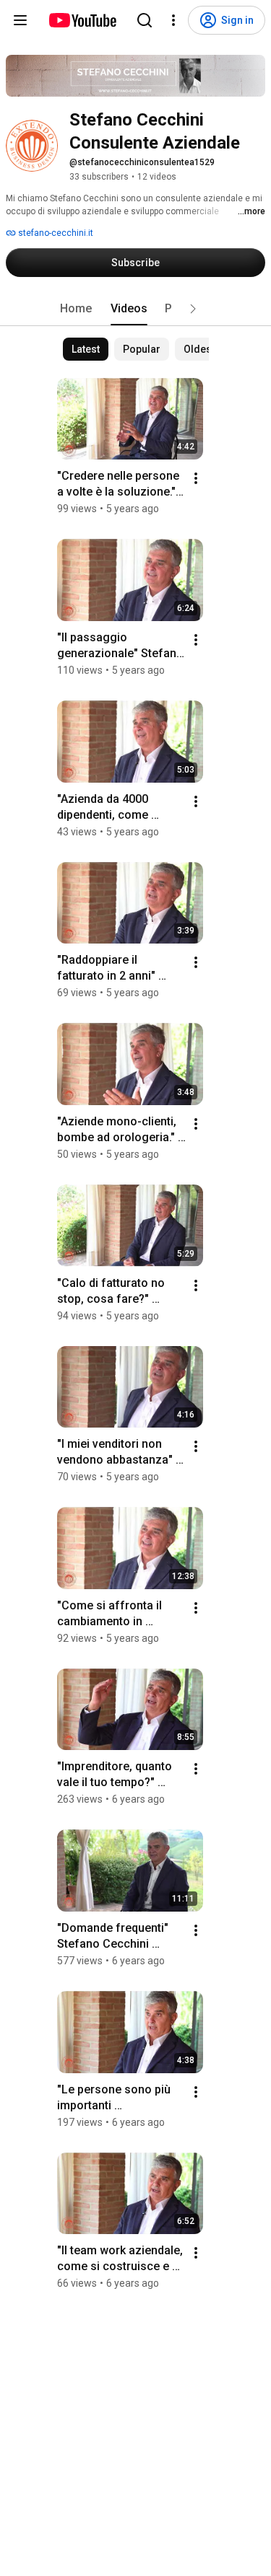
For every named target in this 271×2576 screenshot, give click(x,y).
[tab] (76, 309)
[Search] (145, 20)
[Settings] (173, 20)
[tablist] (136, 309)
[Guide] (20, 20)
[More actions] (196, 478)
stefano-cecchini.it (55, 233)
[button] (193, 309)
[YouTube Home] (82, 20)
